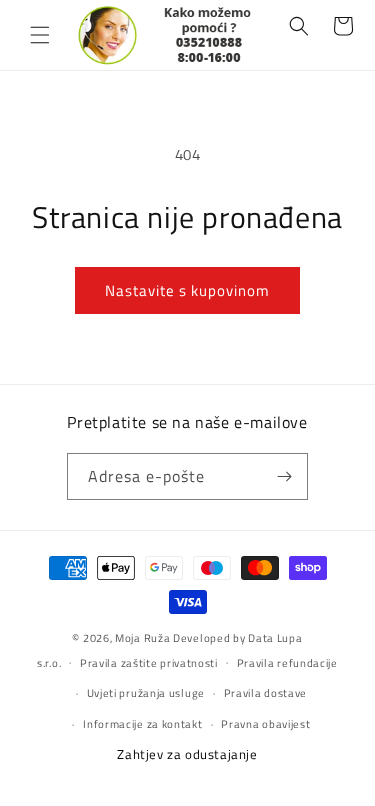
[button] (40, 35)
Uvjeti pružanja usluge (146, 693)
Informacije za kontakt (142, 724)
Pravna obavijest (265, 724)
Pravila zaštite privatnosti (149, 663)
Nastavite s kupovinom (187, 290)
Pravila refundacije (287, 663)
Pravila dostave (266, 693)
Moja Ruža (142, 638)
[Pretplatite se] (285, 476)
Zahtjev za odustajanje (187, 754)
